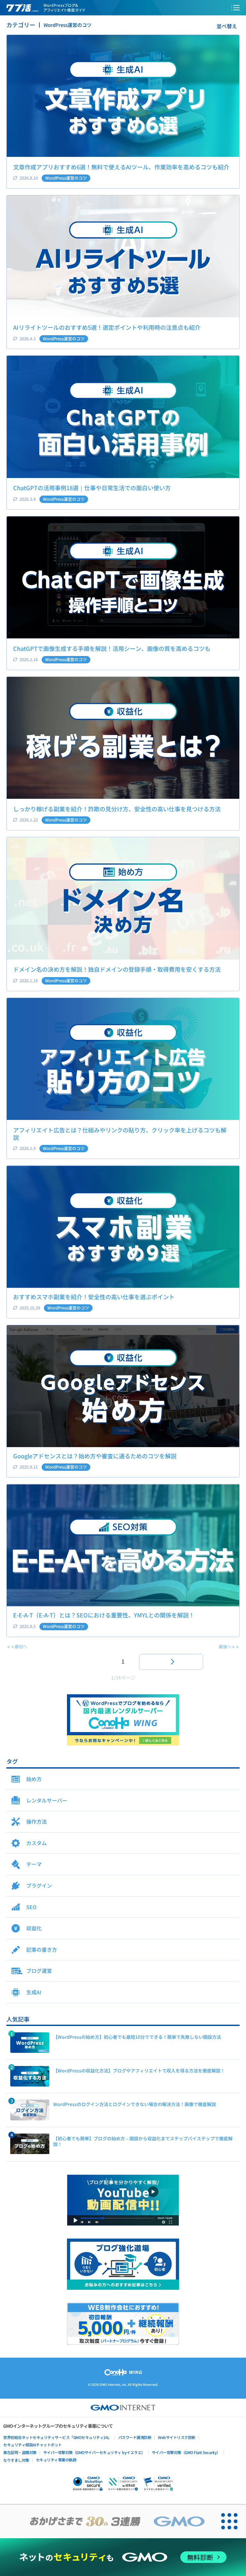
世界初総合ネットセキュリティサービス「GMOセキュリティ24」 (57, 2437)
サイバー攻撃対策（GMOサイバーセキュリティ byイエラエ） (94, 2452)
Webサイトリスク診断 (177, 2437)
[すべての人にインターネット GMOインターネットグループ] (106, 2521)
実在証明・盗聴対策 (20, 2452)
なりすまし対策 (16, 2460)
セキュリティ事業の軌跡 (56, 2460)
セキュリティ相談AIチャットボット (33, 2445)
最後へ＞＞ (229, 1646)
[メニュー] (235, 8)
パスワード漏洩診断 (135, 2437)
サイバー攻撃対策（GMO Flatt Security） (186, 2452)
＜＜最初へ (17, 1646)
